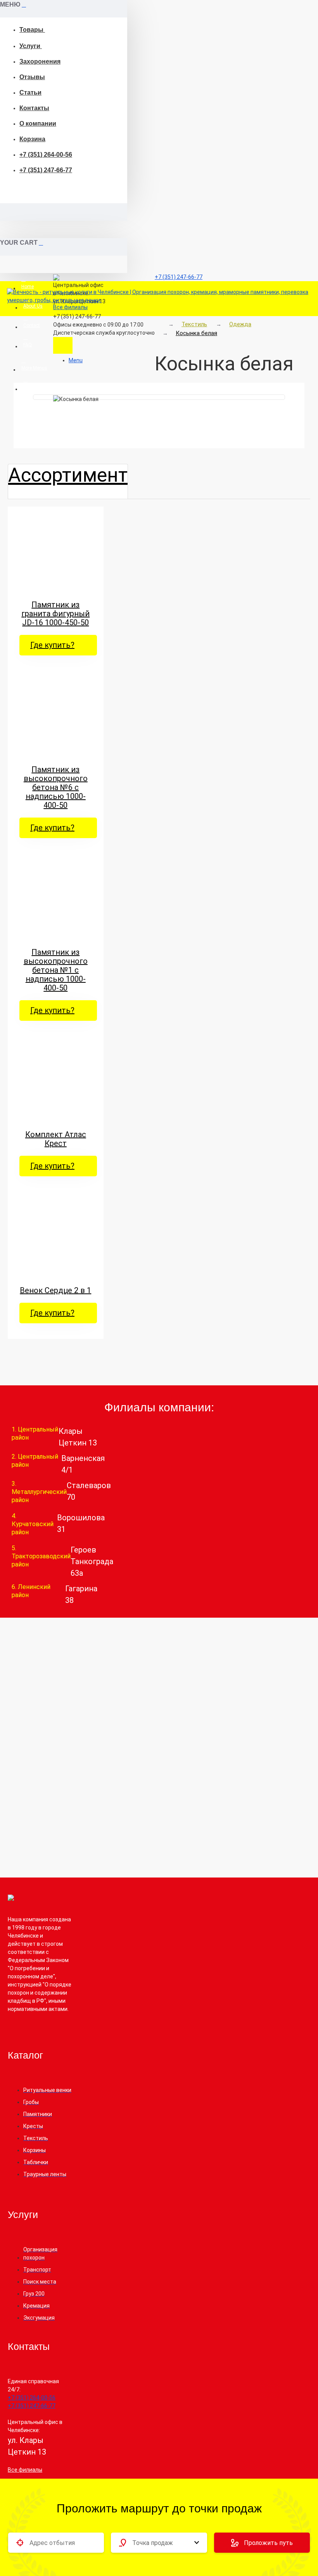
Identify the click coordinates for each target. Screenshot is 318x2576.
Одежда (240, 324)
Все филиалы (25, 2470)
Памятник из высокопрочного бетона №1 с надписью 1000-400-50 (56, 970)
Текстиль (194, 324)
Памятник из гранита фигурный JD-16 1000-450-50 (55, 614)
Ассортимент (68, 475)
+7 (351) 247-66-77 (46, 170)
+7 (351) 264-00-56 (46, 155)
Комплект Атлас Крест (56, 1139)
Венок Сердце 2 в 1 (55, 1291)
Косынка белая (196, 333)
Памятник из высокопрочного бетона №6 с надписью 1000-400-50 (56, 787)
